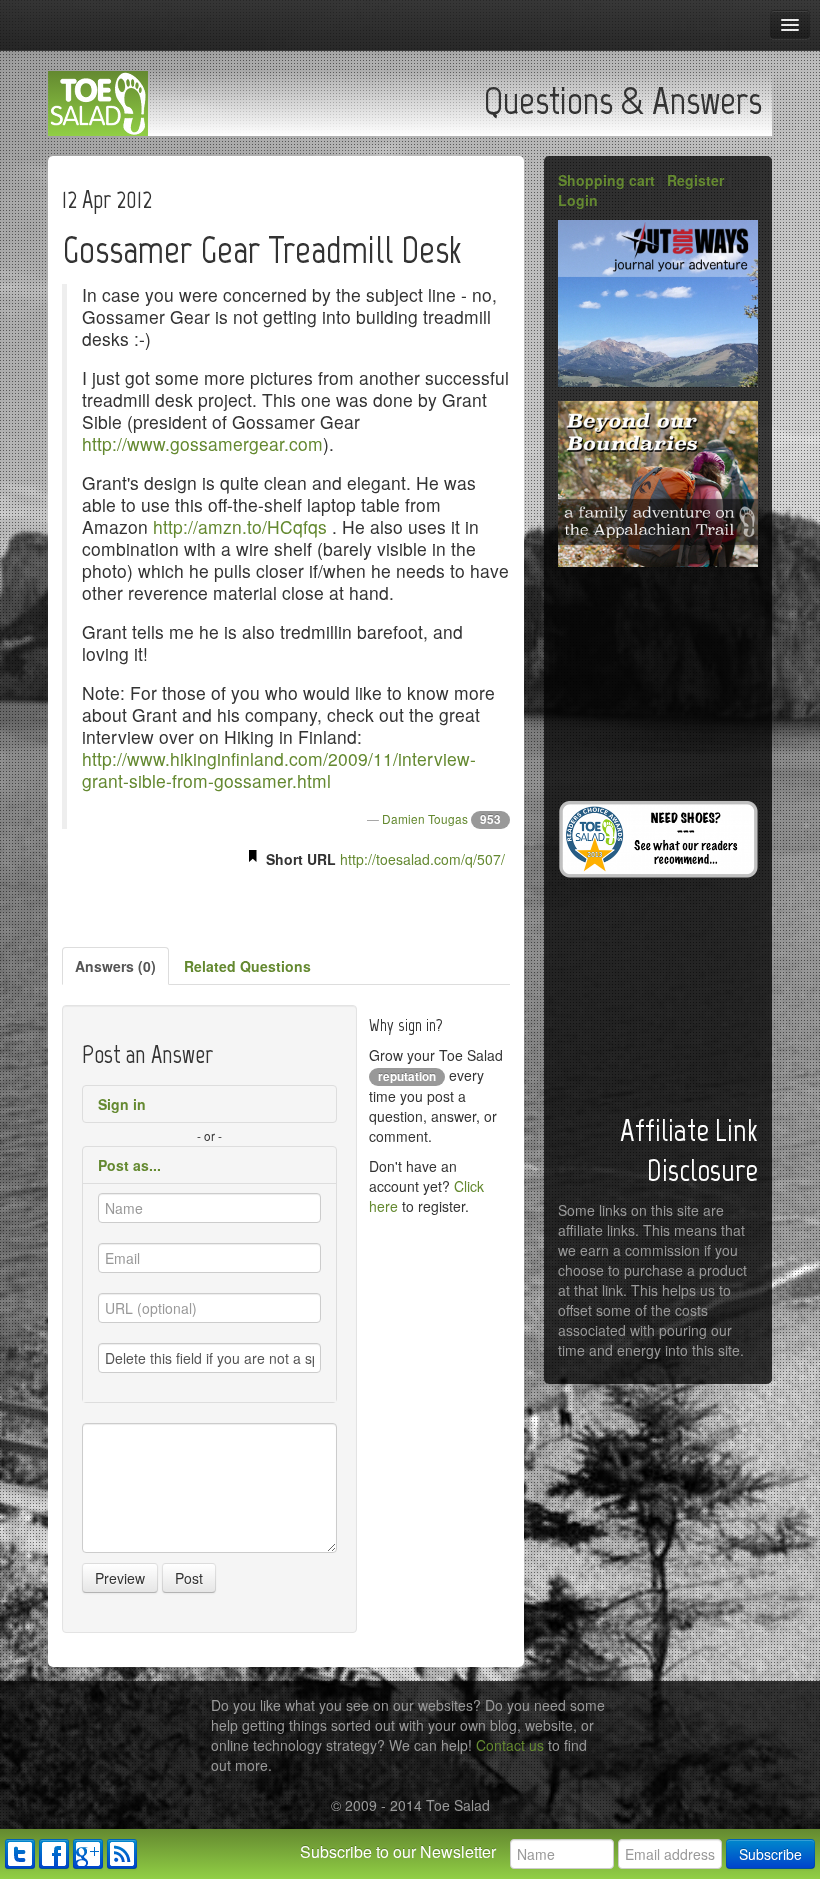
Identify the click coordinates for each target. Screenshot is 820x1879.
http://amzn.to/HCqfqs (240, 526)
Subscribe (770, 1854)
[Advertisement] (286, 904)
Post (189, 1578)
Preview (120, 1578)
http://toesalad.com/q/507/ (422, 859)
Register (695, 180)
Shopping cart (606, 180)
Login (578, 200)
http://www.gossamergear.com (202, 443)
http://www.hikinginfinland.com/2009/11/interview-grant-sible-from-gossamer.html (279, 769)
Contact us (510, 1745)
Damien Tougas (425, 818)
